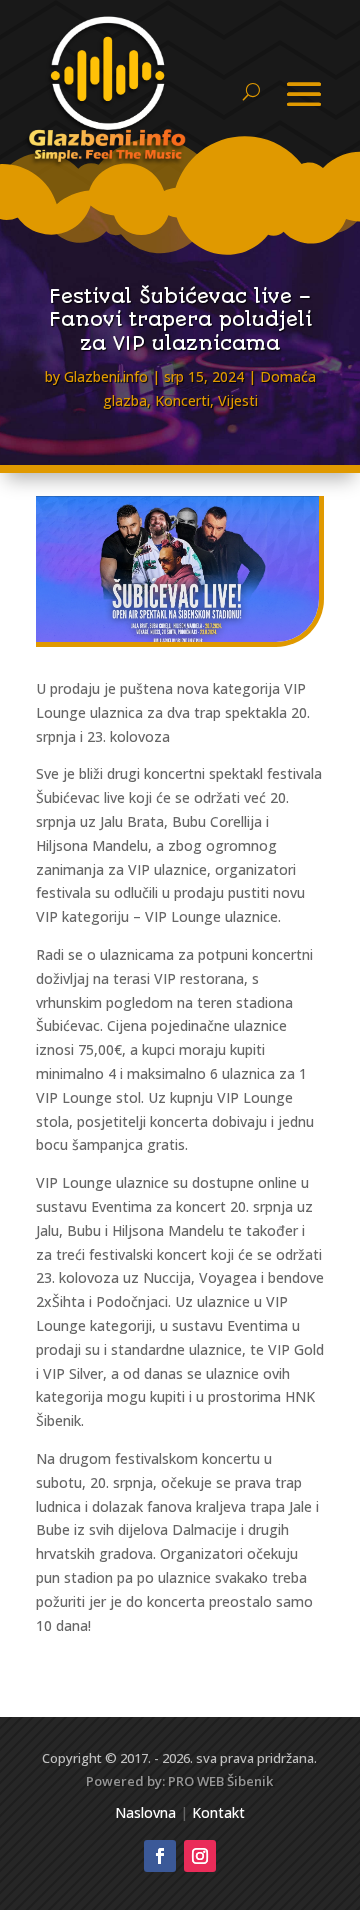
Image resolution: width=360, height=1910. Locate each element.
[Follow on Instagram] (200, 1856)
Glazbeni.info (106, 376)
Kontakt (218, 1812)
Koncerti (182, 400)
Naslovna (145, 1812)
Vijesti (238, 400)
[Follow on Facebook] (160, 1856)
